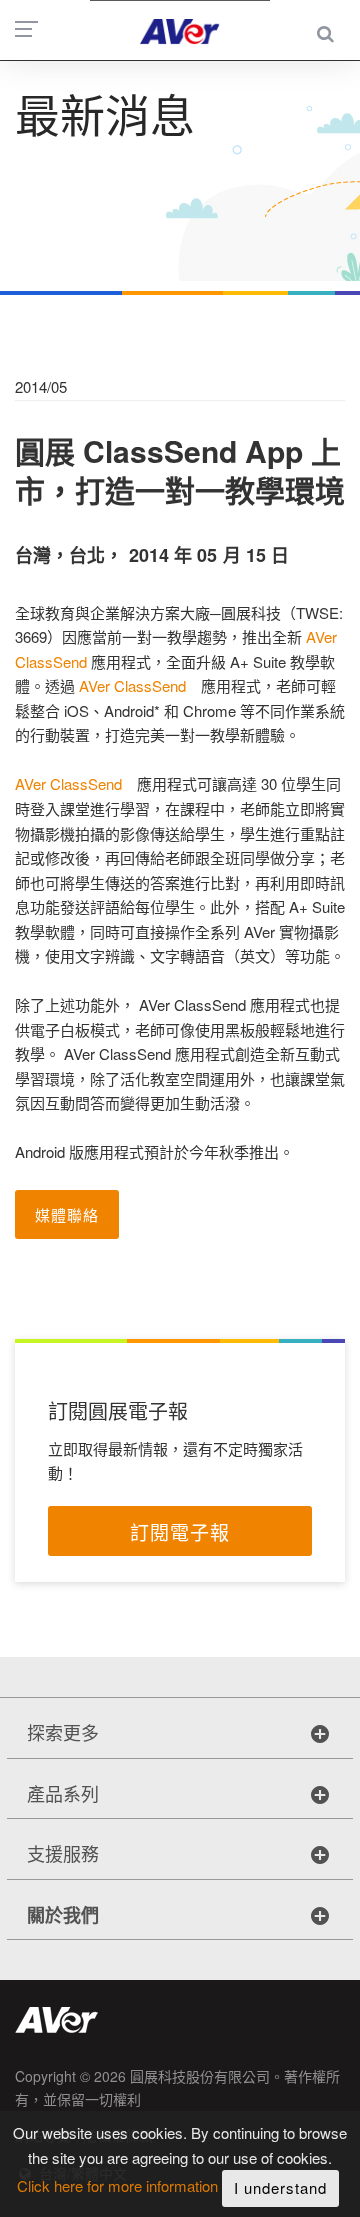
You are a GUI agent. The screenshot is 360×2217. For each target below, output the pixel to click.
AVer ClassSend (132, 685)
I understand (280, 2187)
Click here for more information (117, 2186)
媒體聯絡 (67, 1214)
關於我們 (63, 1915)
